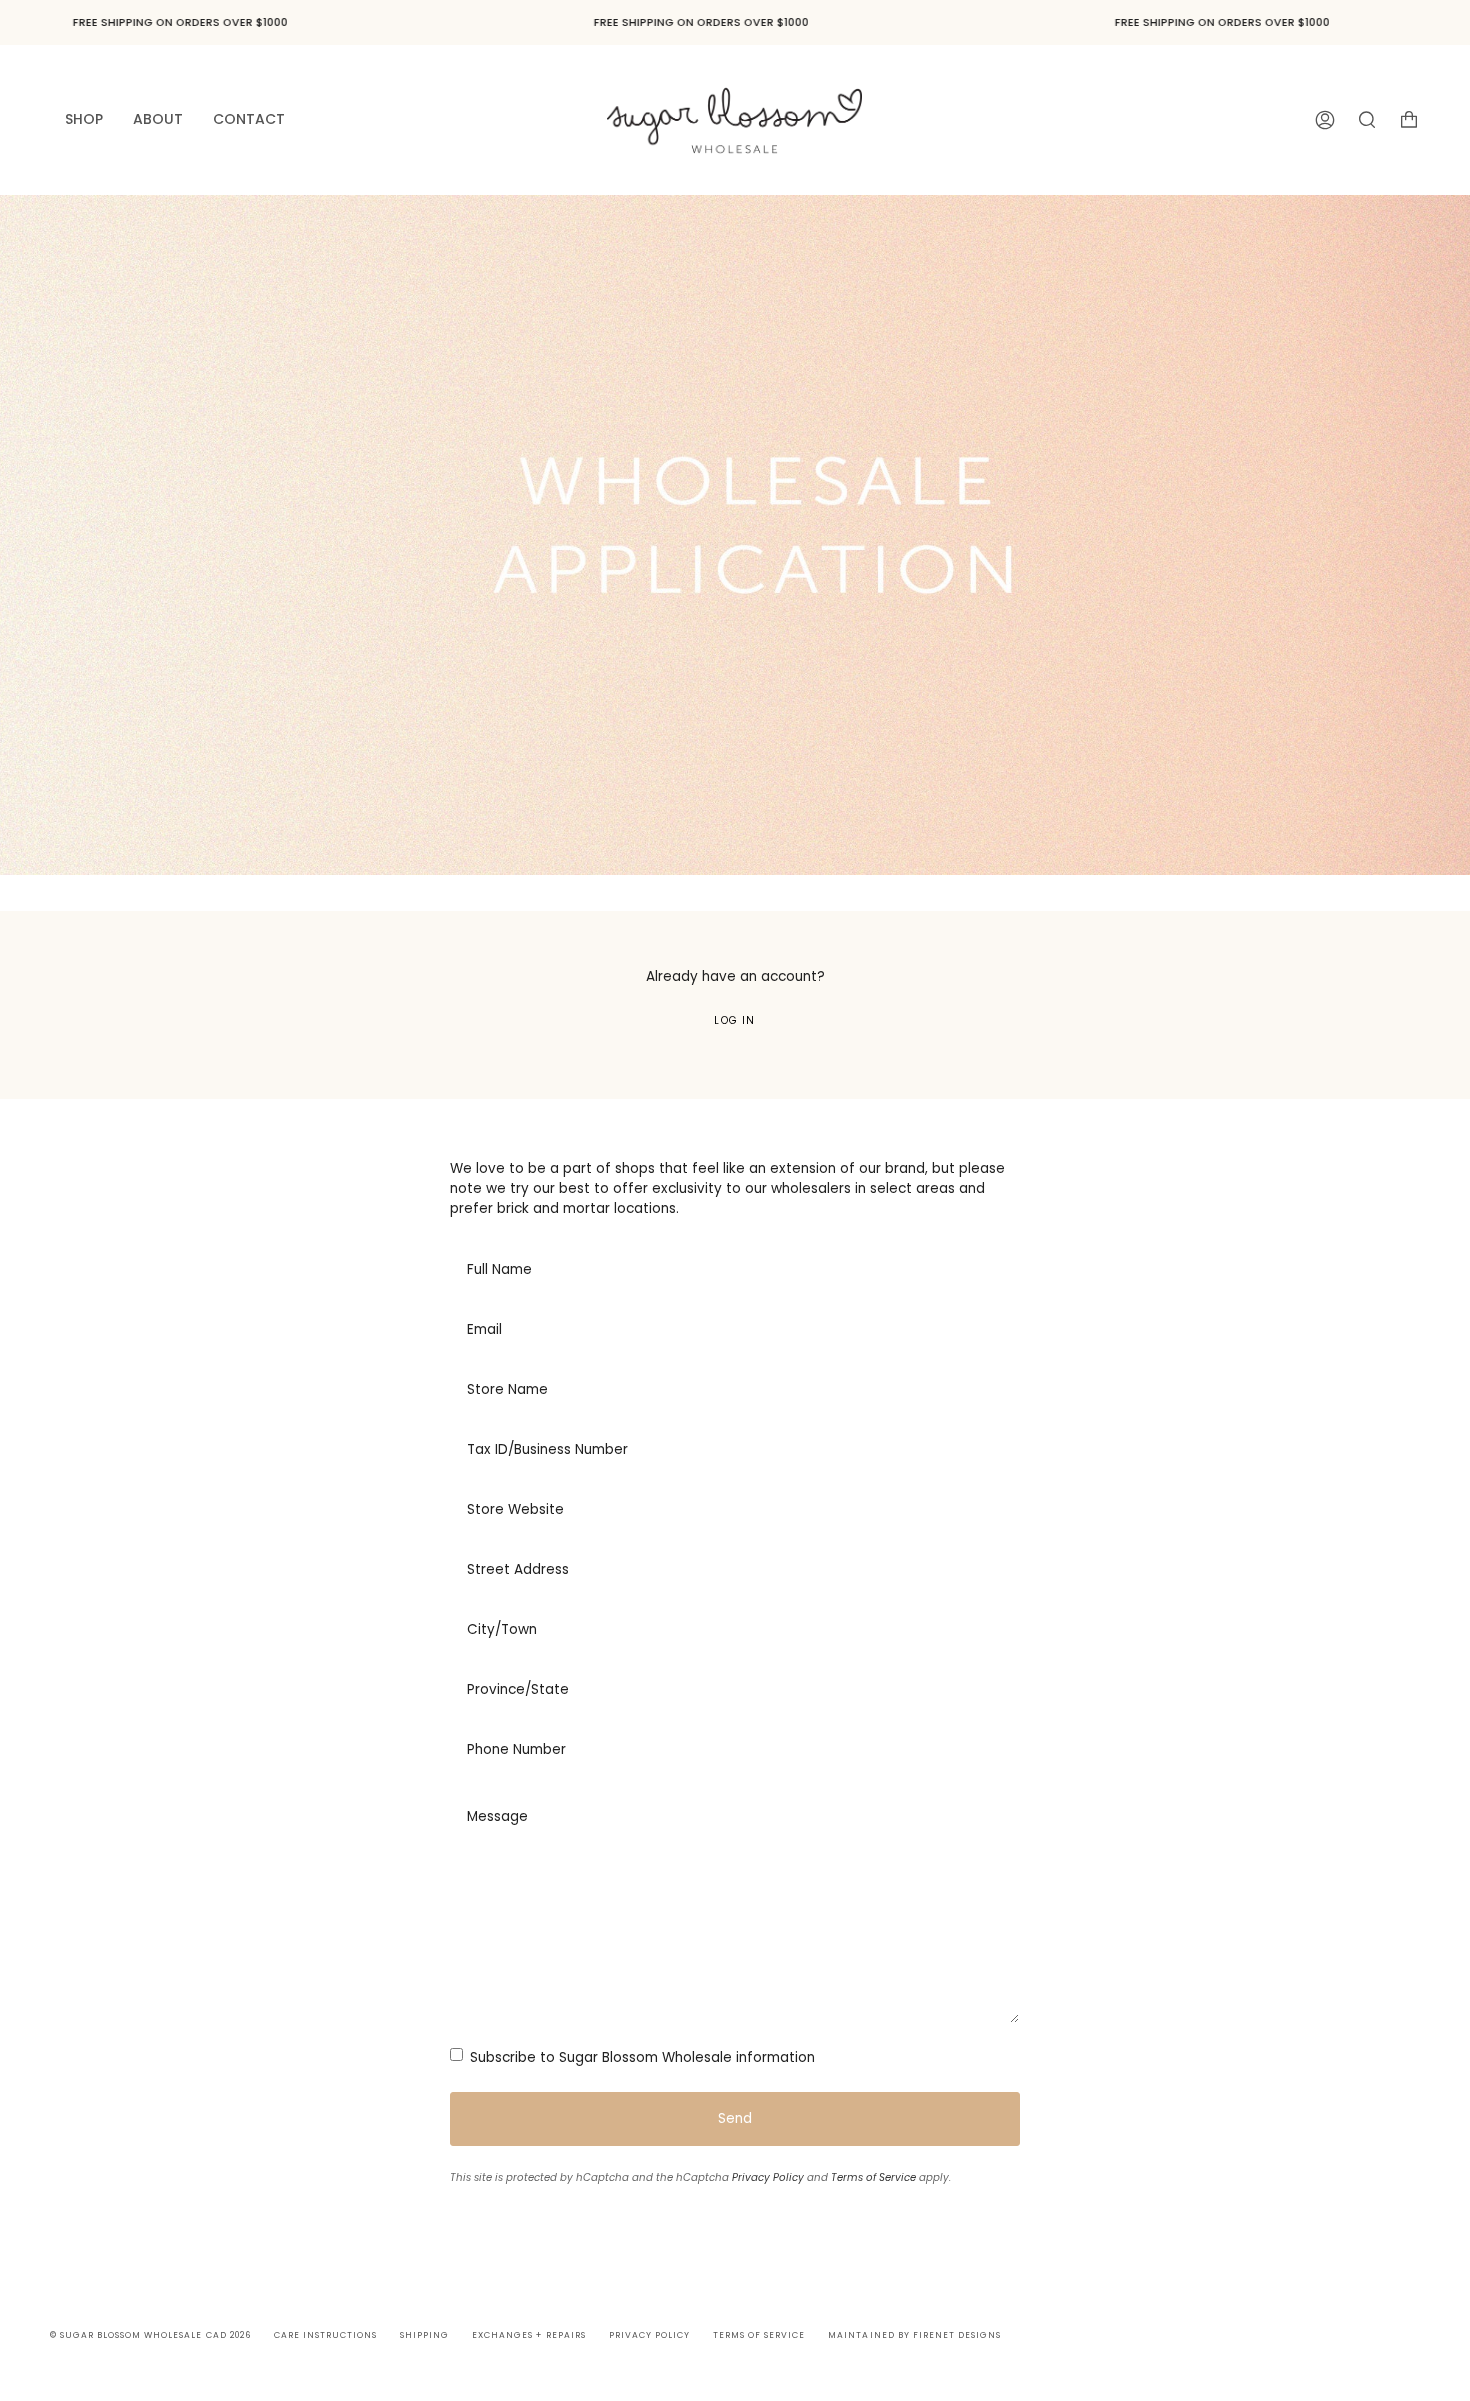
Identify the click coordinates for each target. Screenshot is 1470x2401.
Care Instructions (325, 2335)
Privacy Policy (768, 2177)
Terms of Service (873, 2177)
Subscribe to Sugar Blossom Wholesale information (640, 2057)
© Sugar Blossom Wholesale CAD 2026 (150, 2335)
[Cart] (1409, 119)
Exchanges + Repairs (528, 2335)
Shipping (424, 2335)
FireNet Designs (957, 2335)
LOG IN (734, 1020)
